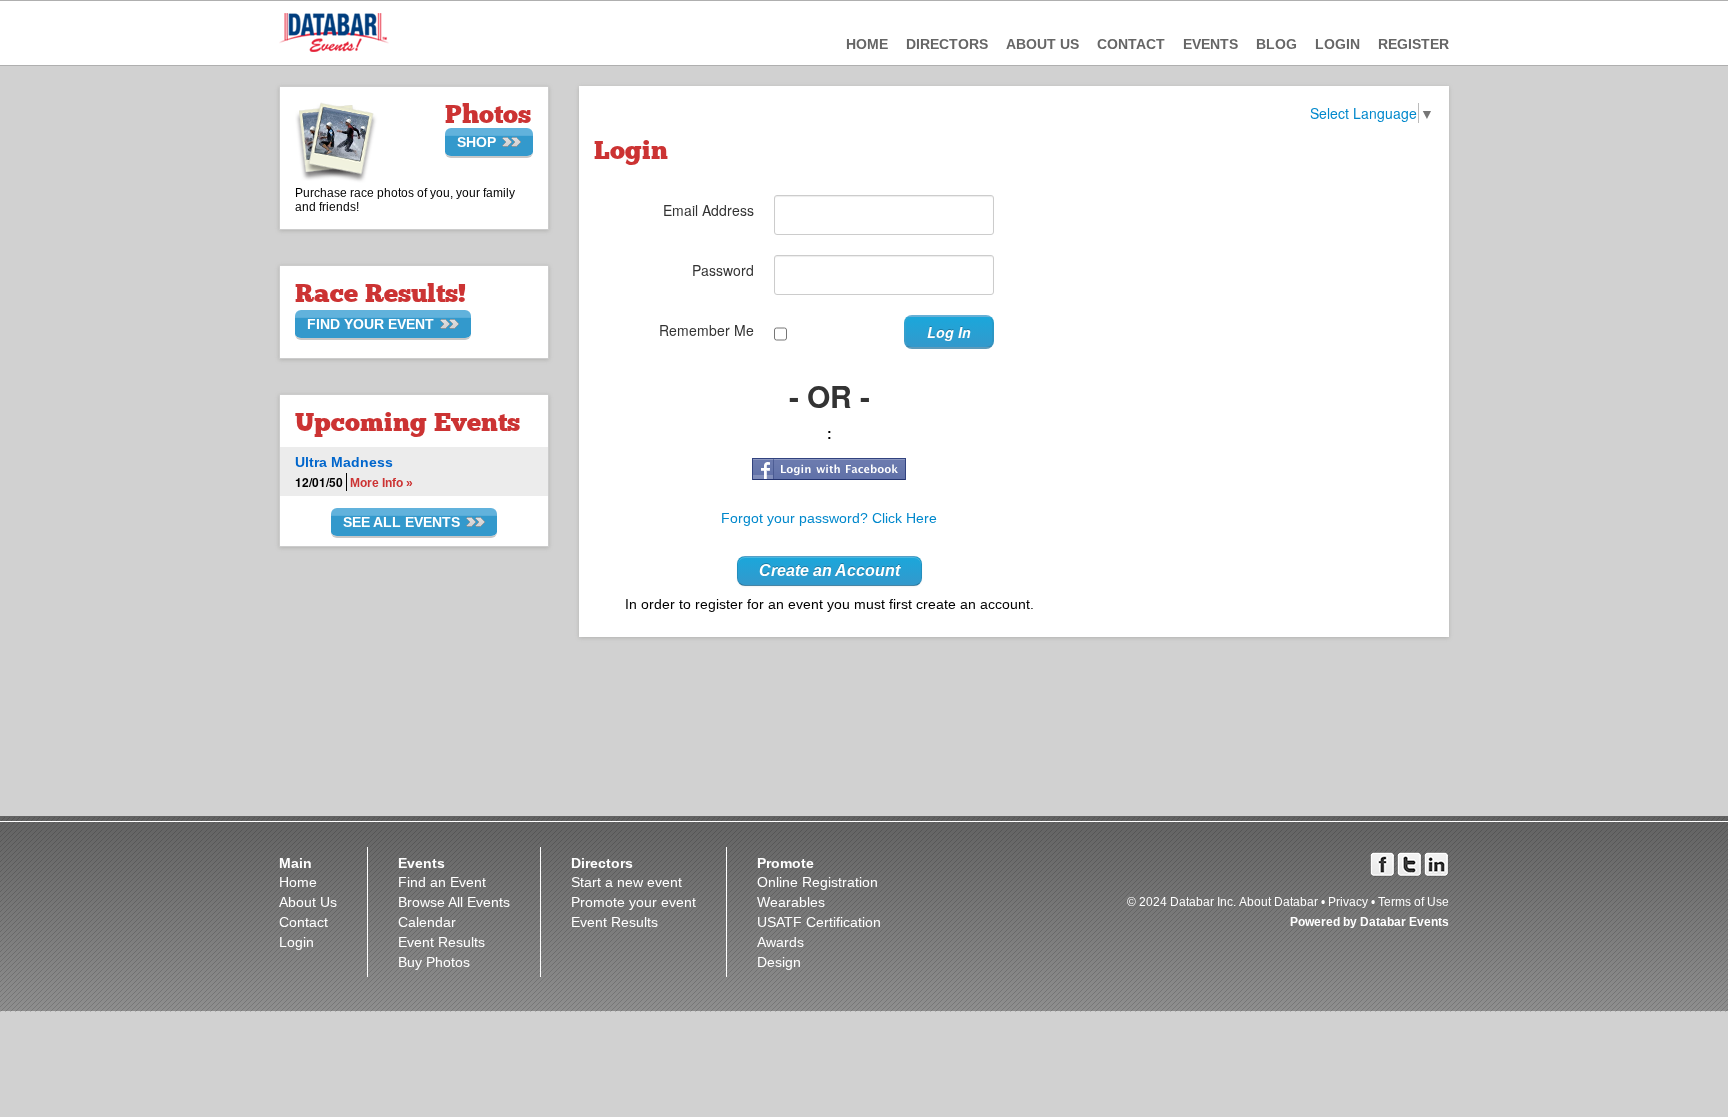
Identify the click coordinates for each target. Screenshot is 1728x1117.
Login (1337, 44)
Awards (780, 942)
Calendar (427, 922)
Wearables (791, 902)
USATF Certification (819, 922)
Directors (947, 44)
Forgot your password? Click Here (829, 518)
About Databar (1278, 902)
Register (1413, 44)
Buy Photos (434, 962)
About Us (1042, 44)
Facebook (1382, 864)
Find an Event (442, 882)
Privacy (1348, 902)
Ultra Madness (344, 462)
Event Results (441, 942)
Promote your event (633, 902)
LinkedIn (1436, 864)
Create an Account (829, 570)
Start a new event (626, 882)
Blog (1276, 44)
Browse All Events (454, 902)
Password (723, 270)
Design (779, 962)
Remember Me (706, 330)
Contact (1131, 44)
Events (1210, 44)
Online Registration (817, 882)
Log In (949, 332)
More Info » (381, 483)
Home (867, 44)
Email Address (708, 210)
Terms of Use (1413, 902)
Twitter (1409, 864)
